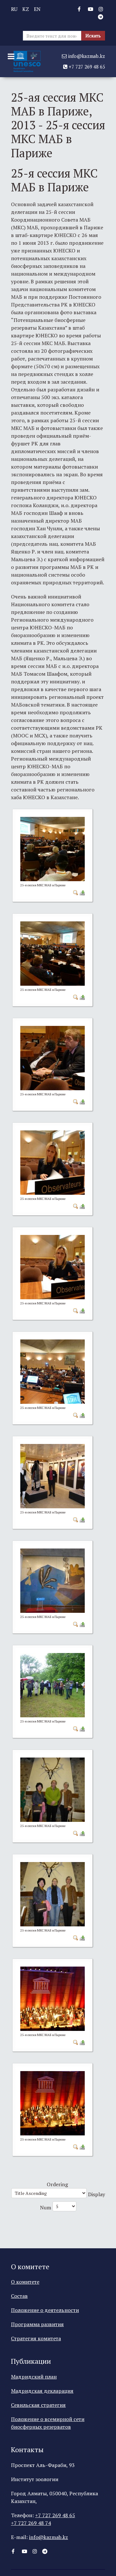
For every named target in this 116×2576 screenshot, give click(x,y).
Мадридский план (34, 2377)
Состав (19, 2296)
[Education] (27, 61)
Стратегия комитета (36, 2338)
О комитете (25, 2282)
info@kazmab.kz (86, 56)
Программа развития (37, 2324)
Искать (93, 36)
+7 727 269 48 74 (31, 2523)
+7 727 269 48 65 (86, 67)
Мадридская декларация (42, 2391)
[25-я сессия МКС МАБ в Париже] (53, 848)
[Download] (82, 892)
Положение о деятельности (45, 2310)
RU (14, 9)
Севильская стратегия (38, 2405)
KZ (26, 9)
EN (37, 9)
